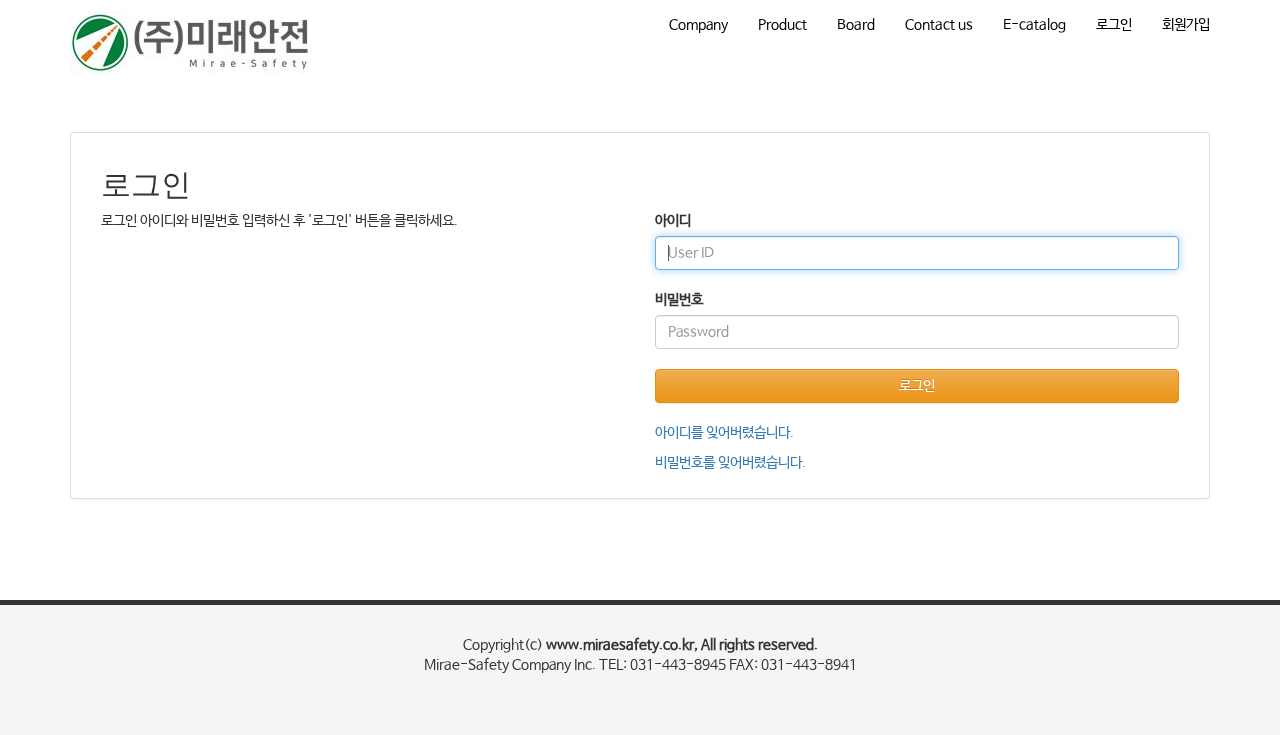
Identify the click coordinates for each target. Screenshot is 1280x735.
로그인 (1114, 25)
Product (782, 25)
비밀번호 (679, 300)
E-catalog (1034, 25)
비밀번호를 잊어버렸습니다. (730, 463)
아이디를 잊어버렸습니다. (724, 433)
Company (698, 25)
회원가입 (1186, 25)
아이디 (673, 221)
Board (856, 25)
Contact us (939, 25)
